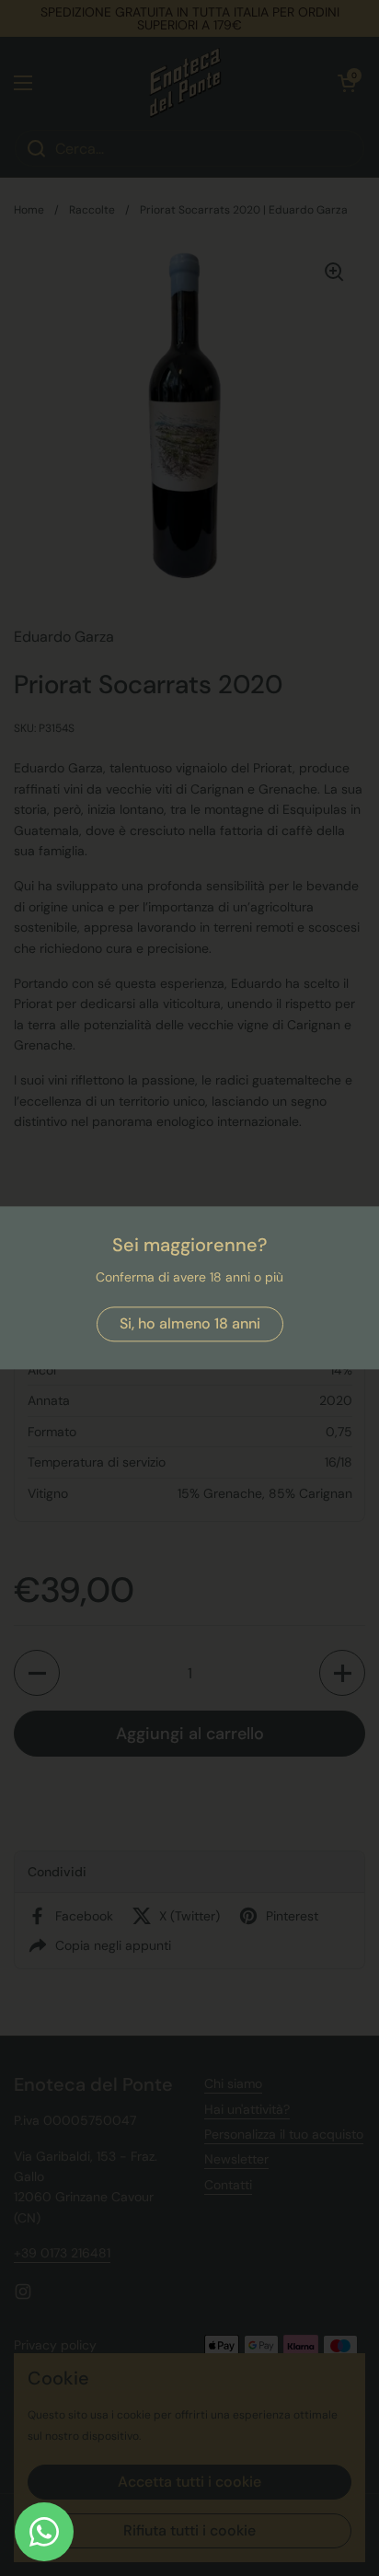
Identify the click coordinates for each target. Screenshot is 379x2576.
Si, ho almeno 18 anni (190, 1324)
